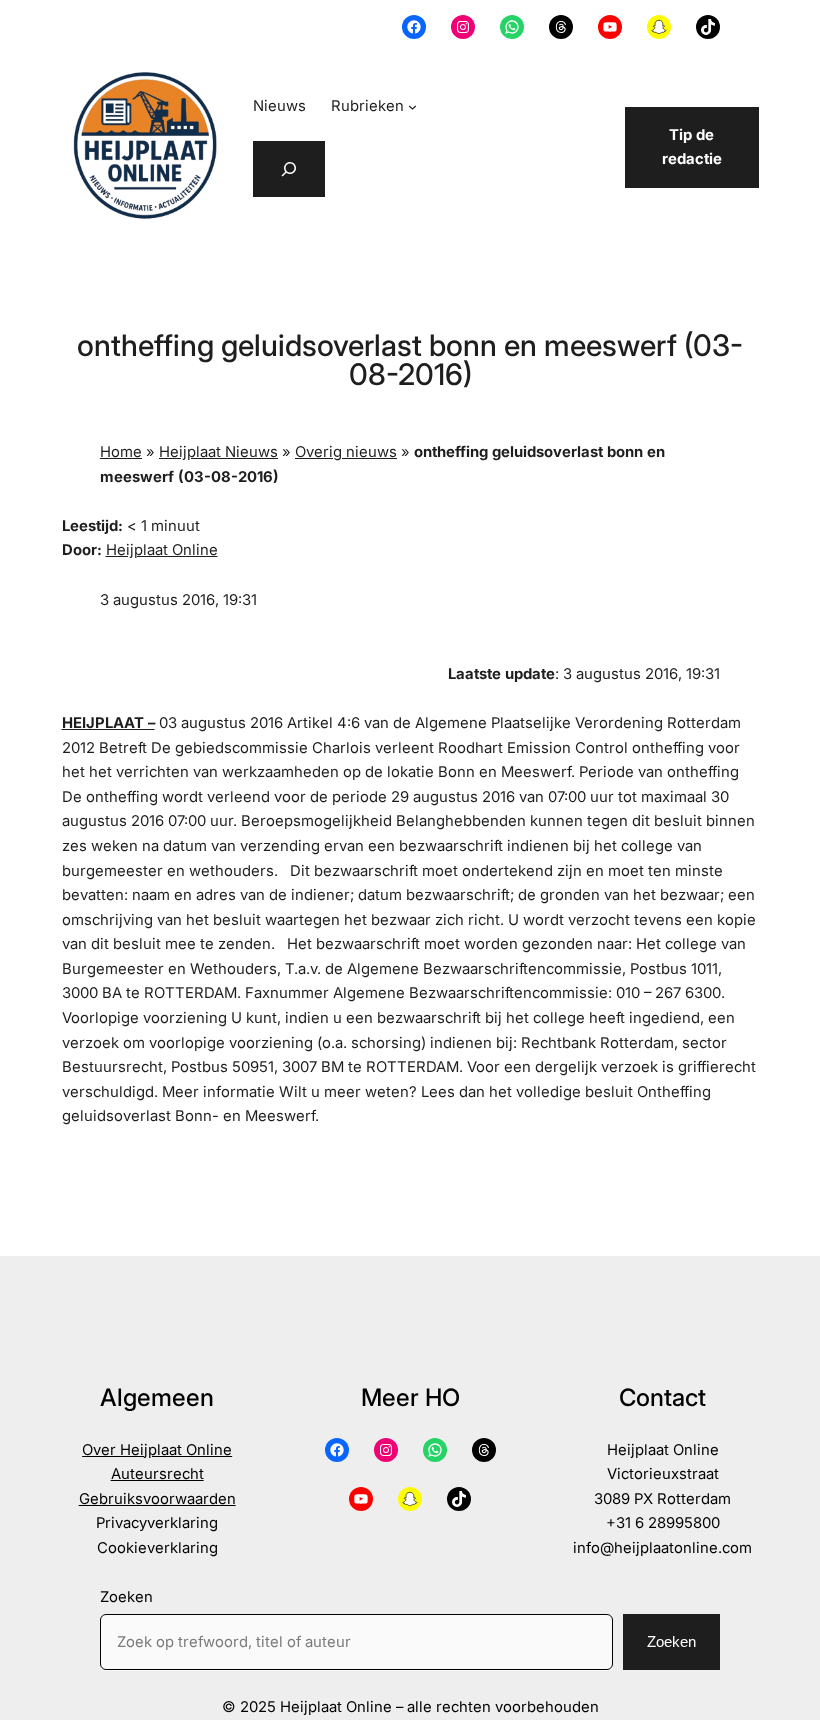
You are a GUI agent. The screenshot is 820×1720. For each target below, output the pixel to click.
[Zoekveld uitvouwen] (289, 169)
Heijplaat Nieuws (218, 452)
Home (121, 452)
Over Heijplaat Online (157, 1450)
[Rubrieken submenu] (412, 106)
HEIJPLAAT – (108, 723)
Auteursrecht (157, 1474)
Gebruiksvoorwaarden (157, 1499)
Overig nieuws (346, 452)
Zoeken (126, 1597)
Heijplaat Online (162, 550)
